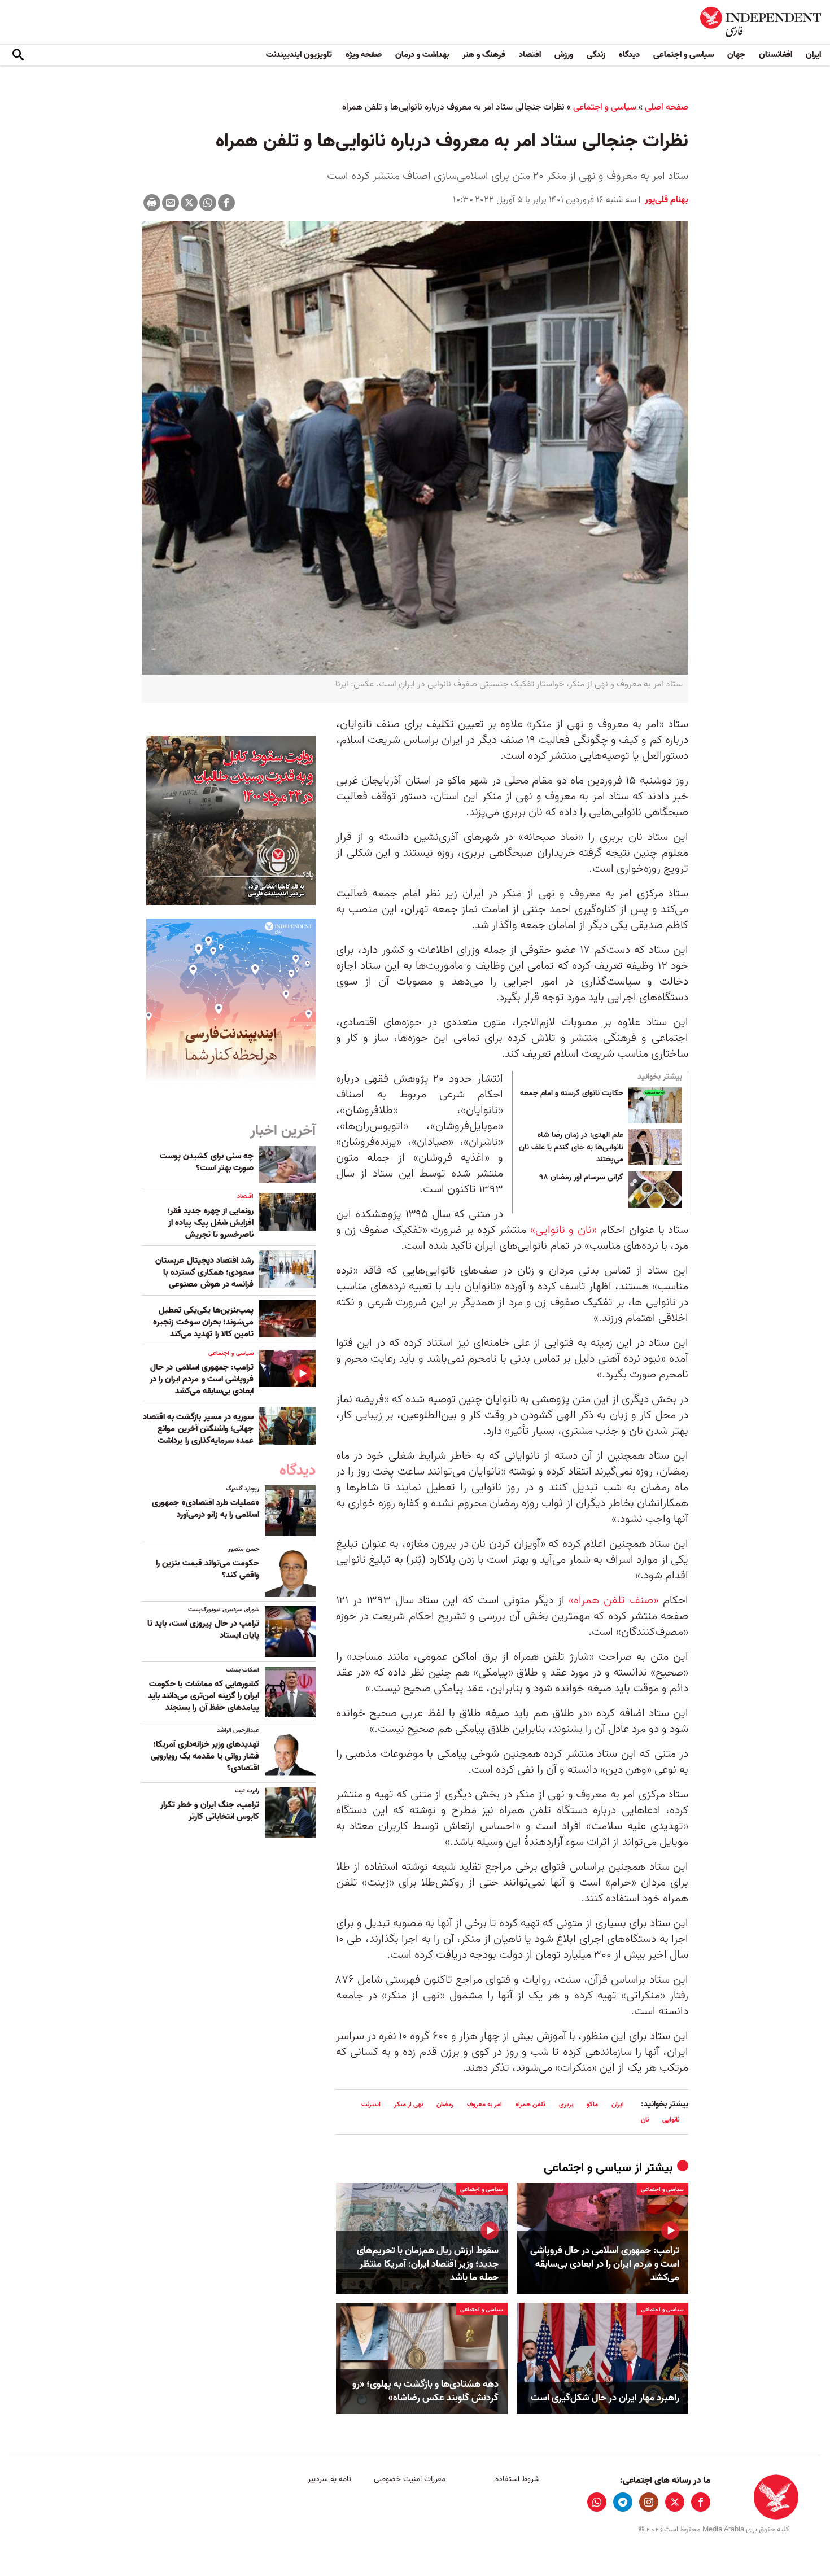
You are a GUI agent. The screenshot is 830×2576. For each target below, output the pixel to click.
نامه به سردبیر (329, 2479)
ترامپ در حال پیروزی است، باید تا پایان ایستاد (203, 1630)
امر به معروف (484, 2104)
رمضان (445, 2104)
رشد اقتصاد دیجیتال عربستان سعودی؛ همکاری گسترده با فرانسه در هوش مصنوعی (204, 1272)
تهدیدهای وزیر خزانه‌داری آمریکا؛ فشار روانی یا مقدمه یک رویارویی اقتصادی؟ (205, 1756)
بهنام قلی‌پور (665, 200)
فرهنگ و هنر (484, 55)
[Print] (152, 203)
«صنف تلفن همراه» (613, 1600)
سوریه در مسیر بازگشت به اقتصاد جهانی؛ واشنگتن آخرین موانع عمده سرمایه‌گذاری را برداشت (198, 1429)
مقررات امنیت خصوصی (410, 2479)
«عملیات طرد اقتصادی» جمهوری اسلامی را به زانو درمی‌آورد (206, 1509)
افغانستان (776, 55)
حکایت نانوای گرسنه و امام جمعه (572, 1094)
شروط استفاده (517, 2479)
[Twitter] (189, 203)
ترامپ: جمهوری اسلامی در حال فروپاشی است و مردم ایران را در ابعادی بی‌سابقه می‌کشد (605, 2264)
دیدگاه (629, 55)
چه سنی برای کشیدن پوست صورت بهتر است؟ (207, 1162)
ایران (813, 55)
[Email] (171, 203)
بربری (566, 2104)
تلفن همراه (530, 2104)
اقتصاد (530, 55)
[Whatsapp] (208, 203)
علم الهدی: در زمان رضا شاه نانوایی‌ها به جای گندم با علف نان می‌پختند (571, 1147)
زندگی (596, 55)
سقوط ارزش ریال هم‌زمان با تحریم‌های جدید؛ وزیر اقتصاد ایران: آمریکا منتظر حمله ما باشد (428, 2264)
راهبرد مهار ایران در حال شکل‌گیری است (605, 2398)
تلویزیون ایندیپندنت (299, 55)
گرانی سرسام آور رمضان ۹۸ (582, 1178)
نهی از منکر (409, 2104)
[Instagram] (649, 2502)
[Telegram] (623, 2502)
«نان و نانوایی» (563, 1230)
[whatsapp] (597, 2502)
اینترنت (371, 2104)
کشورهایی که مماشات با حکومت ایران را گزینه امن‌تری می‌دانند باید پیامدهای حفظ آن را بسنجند (204, 1696)
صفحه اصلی (667, 107)
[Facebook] (226, 203)
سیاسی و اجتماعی (683, 55)
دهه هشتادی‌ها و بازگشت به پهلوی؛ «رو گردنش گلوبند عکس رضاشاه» (425, 2391)
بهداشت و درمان (422, 55)
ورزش (564, 55)
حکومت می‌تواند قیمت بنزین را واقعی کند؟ (207, 1569)
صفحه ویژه (364, 55)
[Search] (18, 55)
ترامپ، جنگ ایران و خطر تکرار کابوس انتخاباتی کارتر (210, 1811)
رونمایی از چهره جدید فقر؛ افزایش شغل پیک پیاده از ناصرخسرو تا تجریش (210, 1223)
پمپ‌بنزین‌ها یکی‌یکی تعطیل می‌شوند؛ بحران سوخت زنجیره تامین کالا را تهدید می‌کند (203, 1322)
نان (645, 2120)
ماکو (592, 2104)
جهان (736, 55)
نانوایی (671, 2120)
